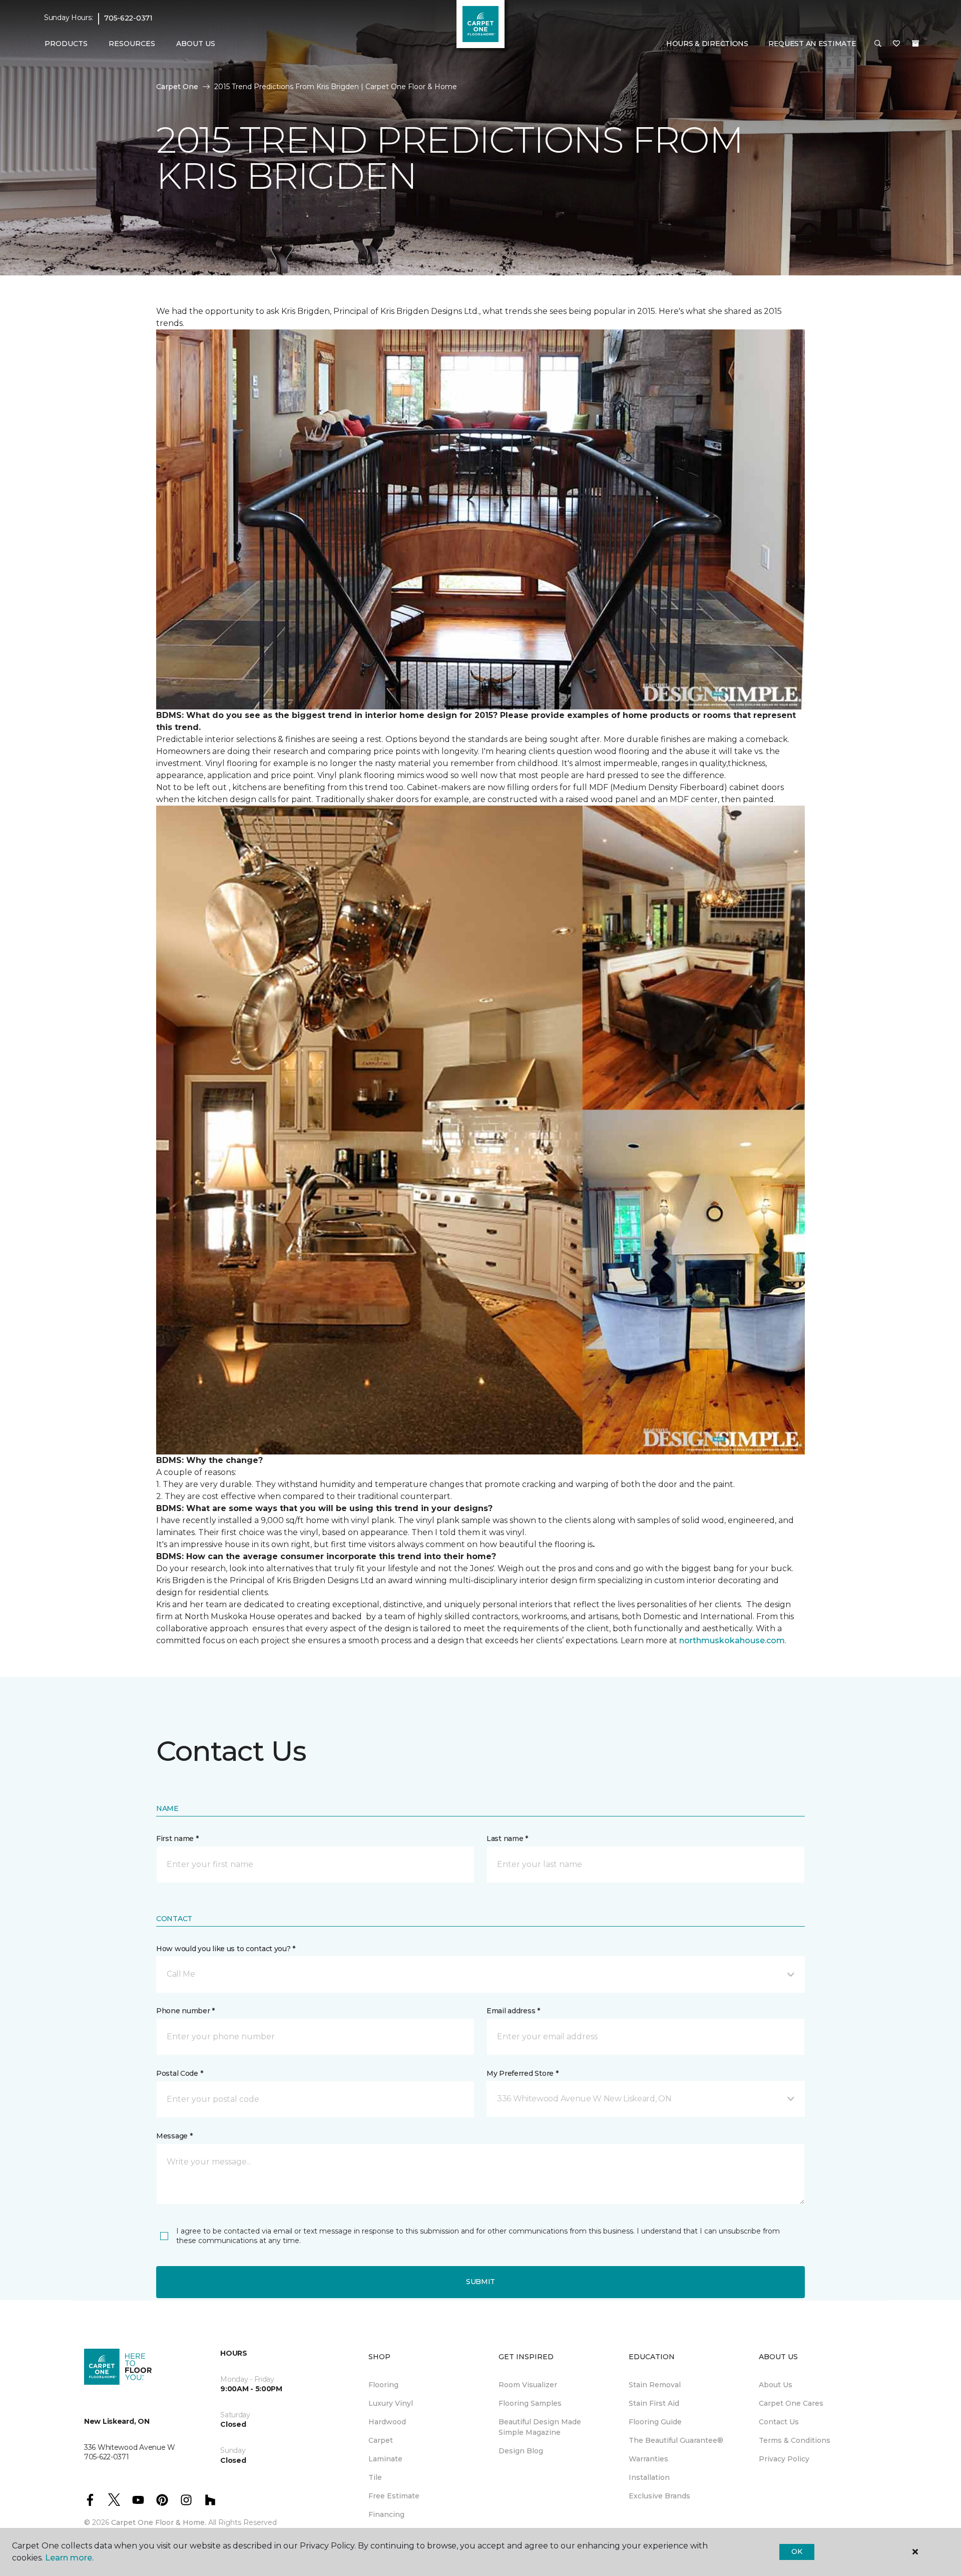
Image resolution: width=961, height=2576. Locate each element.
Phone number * (185, 2011)
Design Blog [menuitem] (521, 2451)
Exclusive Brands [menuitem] (659, 2496)
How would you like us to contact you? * (226, 1949)
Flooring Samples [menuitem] (530, 2403)
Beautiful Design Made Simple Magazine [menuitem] (540, 2427)
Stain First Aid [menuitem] (654, 2403)
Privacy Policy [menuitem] (784, 2459)
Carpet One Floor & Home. (159, 2522)
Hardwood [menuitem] (387, 2422)
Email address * (513, 2011)
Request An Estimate (812, 44)
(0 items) (915, 44)
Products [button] (66, 44)
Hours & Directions (707, 44)
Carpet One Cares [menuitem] (791, 2403)
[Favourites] (896, 44)
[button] (878, 44)
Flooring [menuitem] (383, 2385)
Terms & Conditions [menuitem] (795, 2440)
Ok (797, 2551)
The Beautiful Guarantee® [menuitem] (676, 2440)
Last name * (507, 1838)
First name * (177, 1838)
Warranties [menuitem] (648, 2459)
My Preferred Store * (522, 2073)
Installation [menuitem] (649, 2477)
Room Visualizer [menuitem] (528, 2385)
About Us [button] (196, 44)
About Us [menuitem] (776, 2385)
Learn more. (69, 2558)
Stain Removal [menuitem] (655, 2385)
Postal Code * (179, 2073)
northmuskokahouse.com (732, 1640)
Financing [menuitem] (386, 2514)
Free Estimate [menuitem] (394, 2496)
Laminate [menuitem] (385, 2459)
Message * (174, 2136)
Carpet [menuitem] (381, 2440)
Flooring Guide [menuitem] (655, 2422)
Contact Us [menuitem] (779, 2422)
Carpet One (177, 87)
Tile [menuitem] (375, 2477)
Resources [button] (132, 44)
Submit (480, 2282)
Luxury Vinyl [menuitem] (391, 2403)
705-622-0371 (128, 18)
